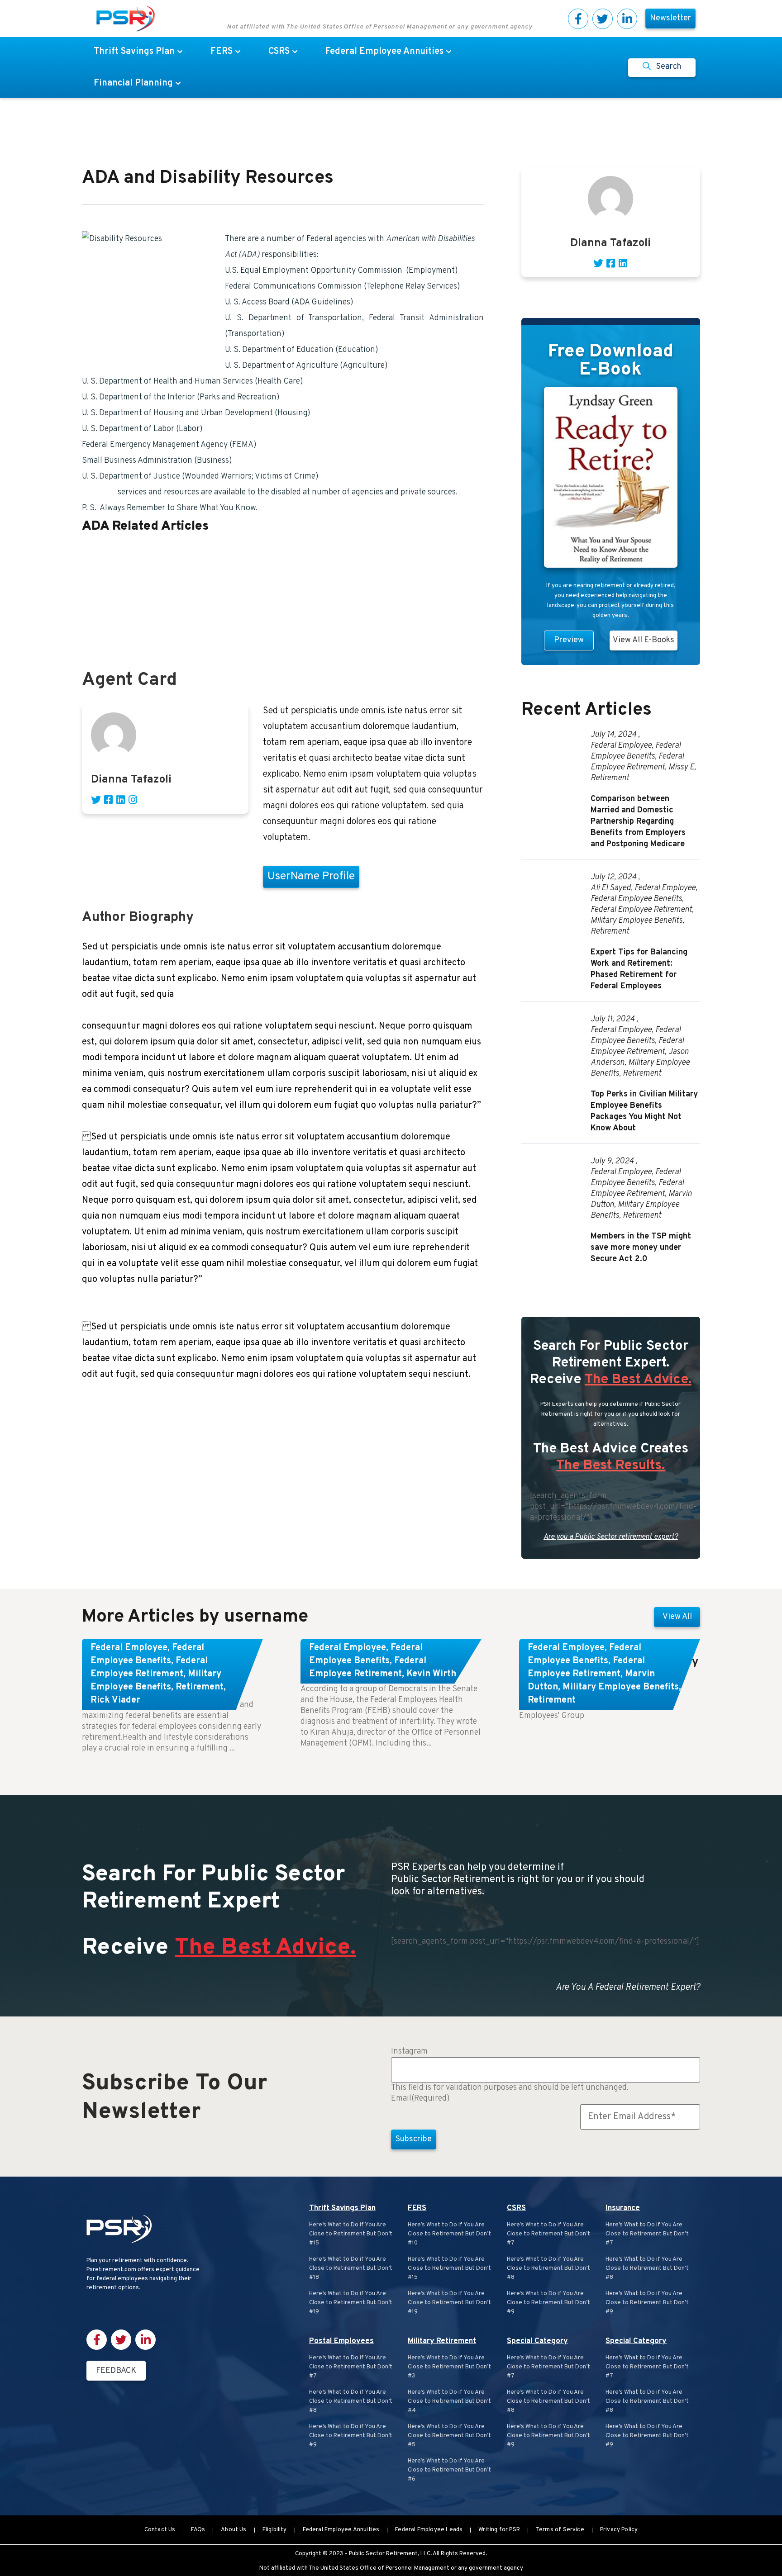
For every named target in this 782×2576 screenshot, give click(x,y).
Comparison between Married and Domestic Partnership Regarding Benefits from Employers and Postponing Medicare (638, 822)
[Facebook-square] (108, 800)
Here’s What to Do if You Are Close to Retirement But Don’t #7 (351, 2367)
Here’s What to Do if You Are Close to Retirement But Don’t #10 (449, 2234)
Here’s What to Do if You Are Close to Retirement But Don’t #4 (449, 2401)
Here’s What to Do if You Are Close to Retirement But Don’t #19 (351, 2303)
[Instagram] (133, 800)
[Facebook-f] (578, 19)
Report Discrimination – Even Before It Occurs (165, 628)
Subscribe (414, 2139)
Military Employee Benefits (637, 921)
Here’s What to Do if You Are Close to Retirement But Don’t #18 (351, 2268)
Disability (99, 492)
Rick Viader (115, 1700)
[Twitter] (603, 19)
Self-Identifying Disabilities (132, 596)
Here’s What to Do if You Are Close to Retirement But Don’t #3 (449, 2367)
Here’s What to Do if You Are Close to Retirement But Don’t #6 (449, 2470)
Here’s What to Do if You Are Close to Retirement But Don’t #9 (351, 2436)
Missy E (681, 767)
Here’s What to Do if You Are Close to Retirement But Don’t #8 (351, 2401)
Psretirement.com (111, 2270)
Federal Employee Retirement (637, 762)
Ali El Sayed (611, 888)
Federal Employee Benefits (636, 751)
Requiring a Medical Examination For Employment (172, 612)
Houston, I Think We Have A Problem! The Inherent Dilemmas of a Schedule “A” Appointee (242, 548)
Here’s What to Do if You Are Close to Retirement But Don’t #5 (449, 2436)
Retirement (610, 778)
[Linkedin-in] (627, 19)
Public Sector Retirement (383, 2554)
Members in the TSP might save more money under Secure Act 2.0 (641, 1248)
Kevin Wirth (431, 1674)
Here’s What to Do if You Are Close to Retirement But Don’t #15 (351, 2234)
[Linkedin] (120, 800)
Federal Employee (621, 746)
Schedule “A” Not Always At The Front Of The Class (173, 580)
